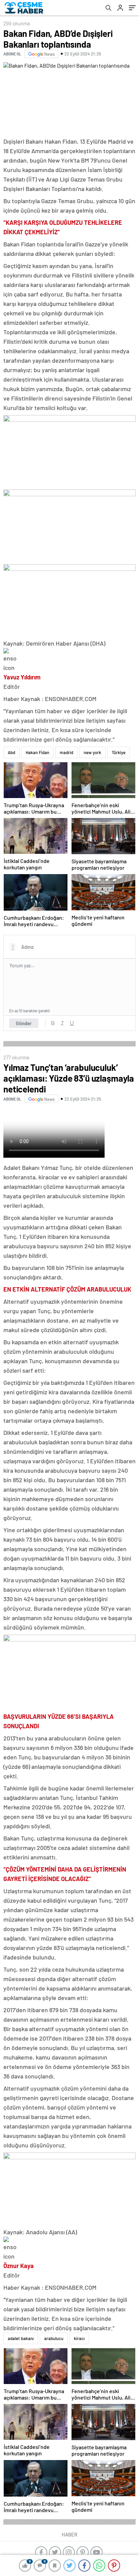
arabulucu (54, 2338)
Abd (11, 752)
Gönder (24, 1023)
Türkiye (119, 752)
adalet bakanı (21, 2338)
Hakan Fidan (37, 752)
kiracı (79, 2338)
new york (92, 752)
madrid (66, 752)
